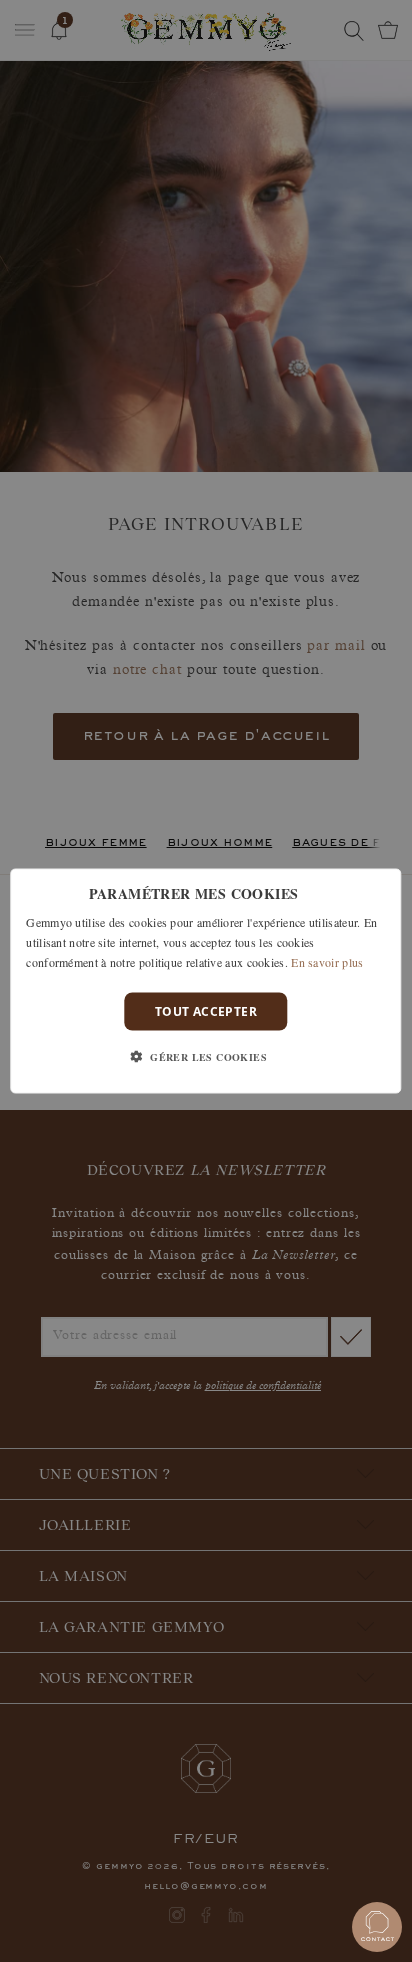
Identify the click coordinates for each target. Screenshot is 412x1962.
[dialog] (205, 981)
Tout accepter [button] (206, 1010)
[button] (206, 1056)
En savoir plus (327, 961)
